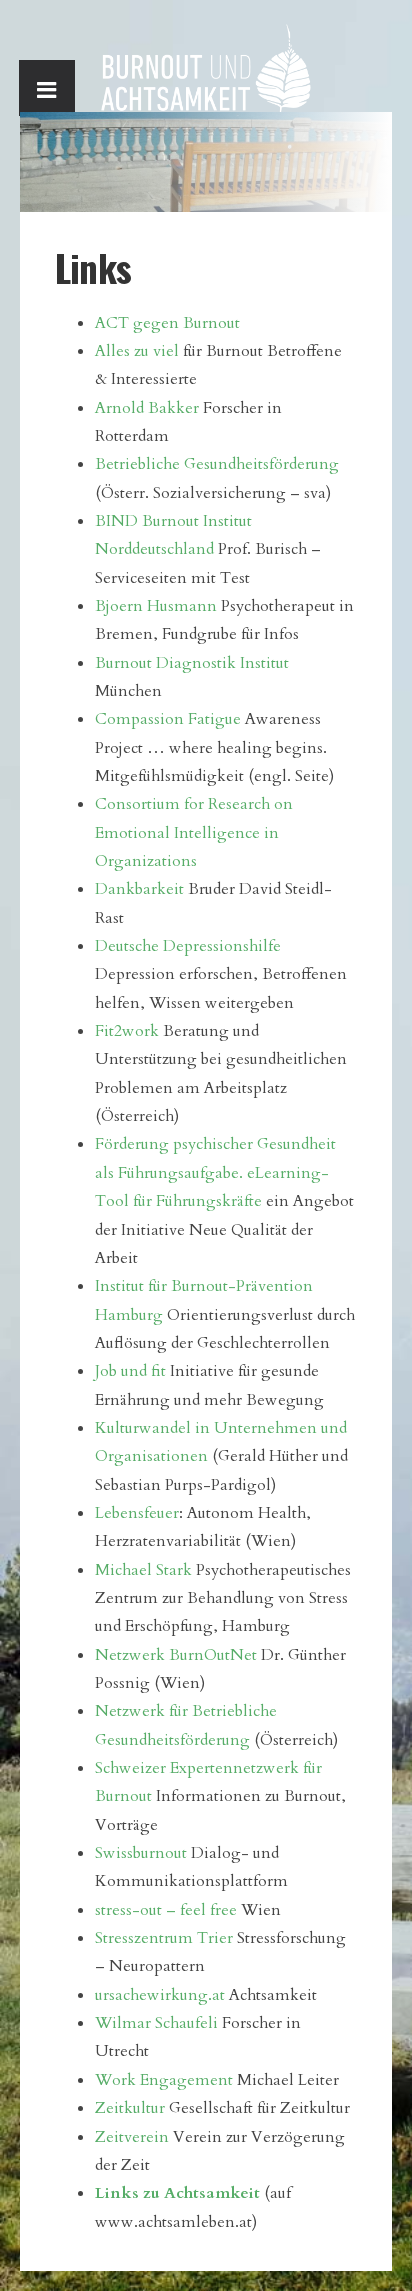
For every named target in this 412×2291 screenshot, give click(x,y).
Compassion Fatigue (168, 719)
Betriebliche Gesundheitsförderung (217, 464)
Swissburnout (141, 1853)
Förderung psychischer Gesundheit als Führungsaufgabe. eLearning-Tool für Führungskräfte (215, 1172)
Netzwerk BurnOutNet (176, 1655)
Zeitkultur (130, 2108)
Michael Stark (143, 1570)
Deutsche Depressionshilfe (188, 946)
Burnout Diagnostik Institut (192, 663)
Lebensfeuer (137, 1513)
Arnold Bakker (147, 408)
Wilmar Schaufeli (156, 2023)
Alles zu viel (137, 351)
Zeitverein (132, 2137)
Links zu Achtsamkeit (177, 2193)
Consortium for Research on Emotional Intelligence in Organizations (194, 832)
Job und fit (130, 1371)
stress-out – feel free (166, 1910)
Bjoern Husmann (156, 606)
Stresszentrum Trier (164, 1938)
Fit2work (129, 1031)
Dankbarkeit (139, 889)
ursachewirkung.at (160, 1995)
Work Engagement (164, 2080)
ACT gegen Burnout (167, 323)
